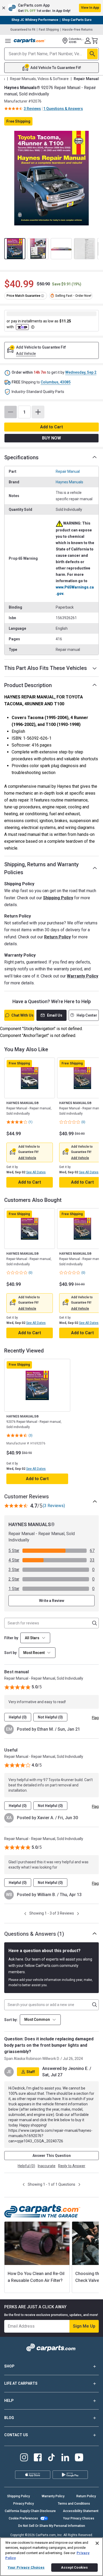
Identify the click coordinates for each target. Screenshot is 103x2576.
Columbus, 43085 (56, 382)
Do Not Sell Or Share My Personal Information (52, 2526)
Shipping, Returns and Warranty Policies (41, 868)
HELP (9, 2401)
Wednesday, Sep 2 (81, 372)
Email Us (55, 1015)
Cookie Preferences (23, 2518)
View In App (90, 8)
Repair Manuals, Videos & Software (39, 79)
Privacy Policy (24, 2504)
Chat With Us (22, 1015)
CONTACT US (16, 2435)
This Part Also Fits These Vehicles (46, 668)
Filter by (11, 1638)
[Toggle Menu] (8, 41)
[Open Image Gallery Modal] (51, 178)
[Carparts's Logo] (30, 41)
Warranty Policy (83, 976)
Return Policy (57, 937)
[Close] (97, 2543)
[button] (51, 8)
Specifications (21, 457)
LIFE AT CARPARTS (21, 2383)
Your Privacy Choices (79, 2518)
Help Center (87, 1015)
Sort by (10, 1653)
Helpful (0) (18, 1717)
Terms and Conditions (74, 2504)
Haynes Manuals (69, 482)
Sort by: (11, 2020)
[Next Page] (78, 1914)
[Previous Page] (25, 1914)
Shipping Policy (58, 898)
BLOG (9, 2418)
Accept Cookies (74, 2567)
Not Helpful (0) (50, 1717)
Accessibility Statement (81, 2511)
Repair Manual (68, 471)
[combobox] (37, 1653)
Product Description (28, 685)
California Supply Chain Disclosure (30, 2511)
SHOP (9, 2366)
